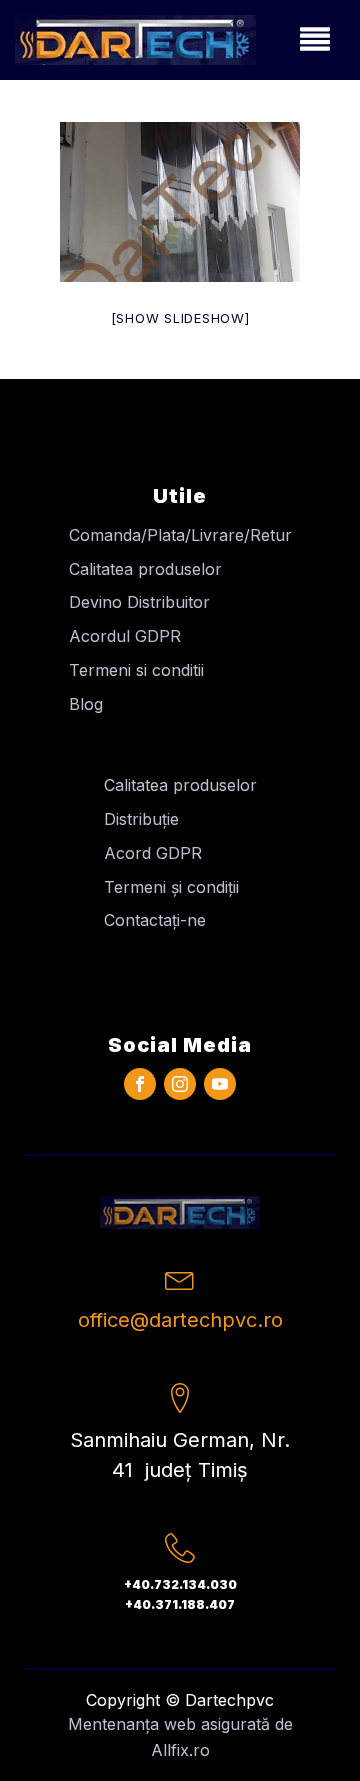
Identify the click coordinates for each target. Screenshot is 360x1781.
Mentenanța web (132, 1724)
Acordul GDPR (125, 636)
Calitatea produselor (145, 569)
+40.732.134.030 (180, 1584)
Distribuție (141, 819)
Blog (86, 704)
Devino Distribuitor (139, 602)
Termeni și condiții (171, 887)
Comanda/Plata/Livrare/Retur (180, 535)
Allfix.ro (180, 1750)
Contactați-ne (155, 920)
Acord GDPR (153, 853)
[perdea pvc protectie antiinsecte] (180, 202)
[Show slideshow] (180, 318)
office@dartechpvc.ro (180, 1320)
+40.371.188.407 (180, 1604)
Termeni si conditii (136, 670)
